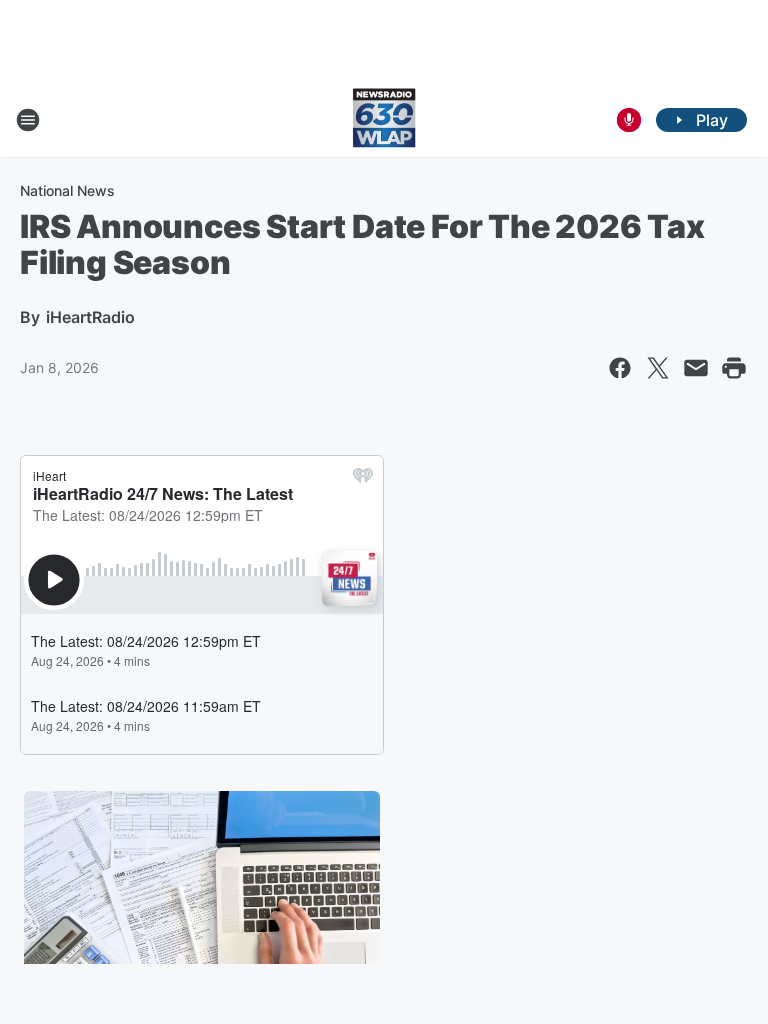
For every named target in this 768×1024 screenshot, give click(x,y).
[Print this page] (734, 368)
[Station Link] (384, 120)
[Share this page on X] (658, 368)
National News (67, 190)
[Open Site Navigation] (28, 120)
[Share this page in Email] (696, 368)
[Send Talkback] (629, 120)
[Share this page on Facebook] (620, 368)
